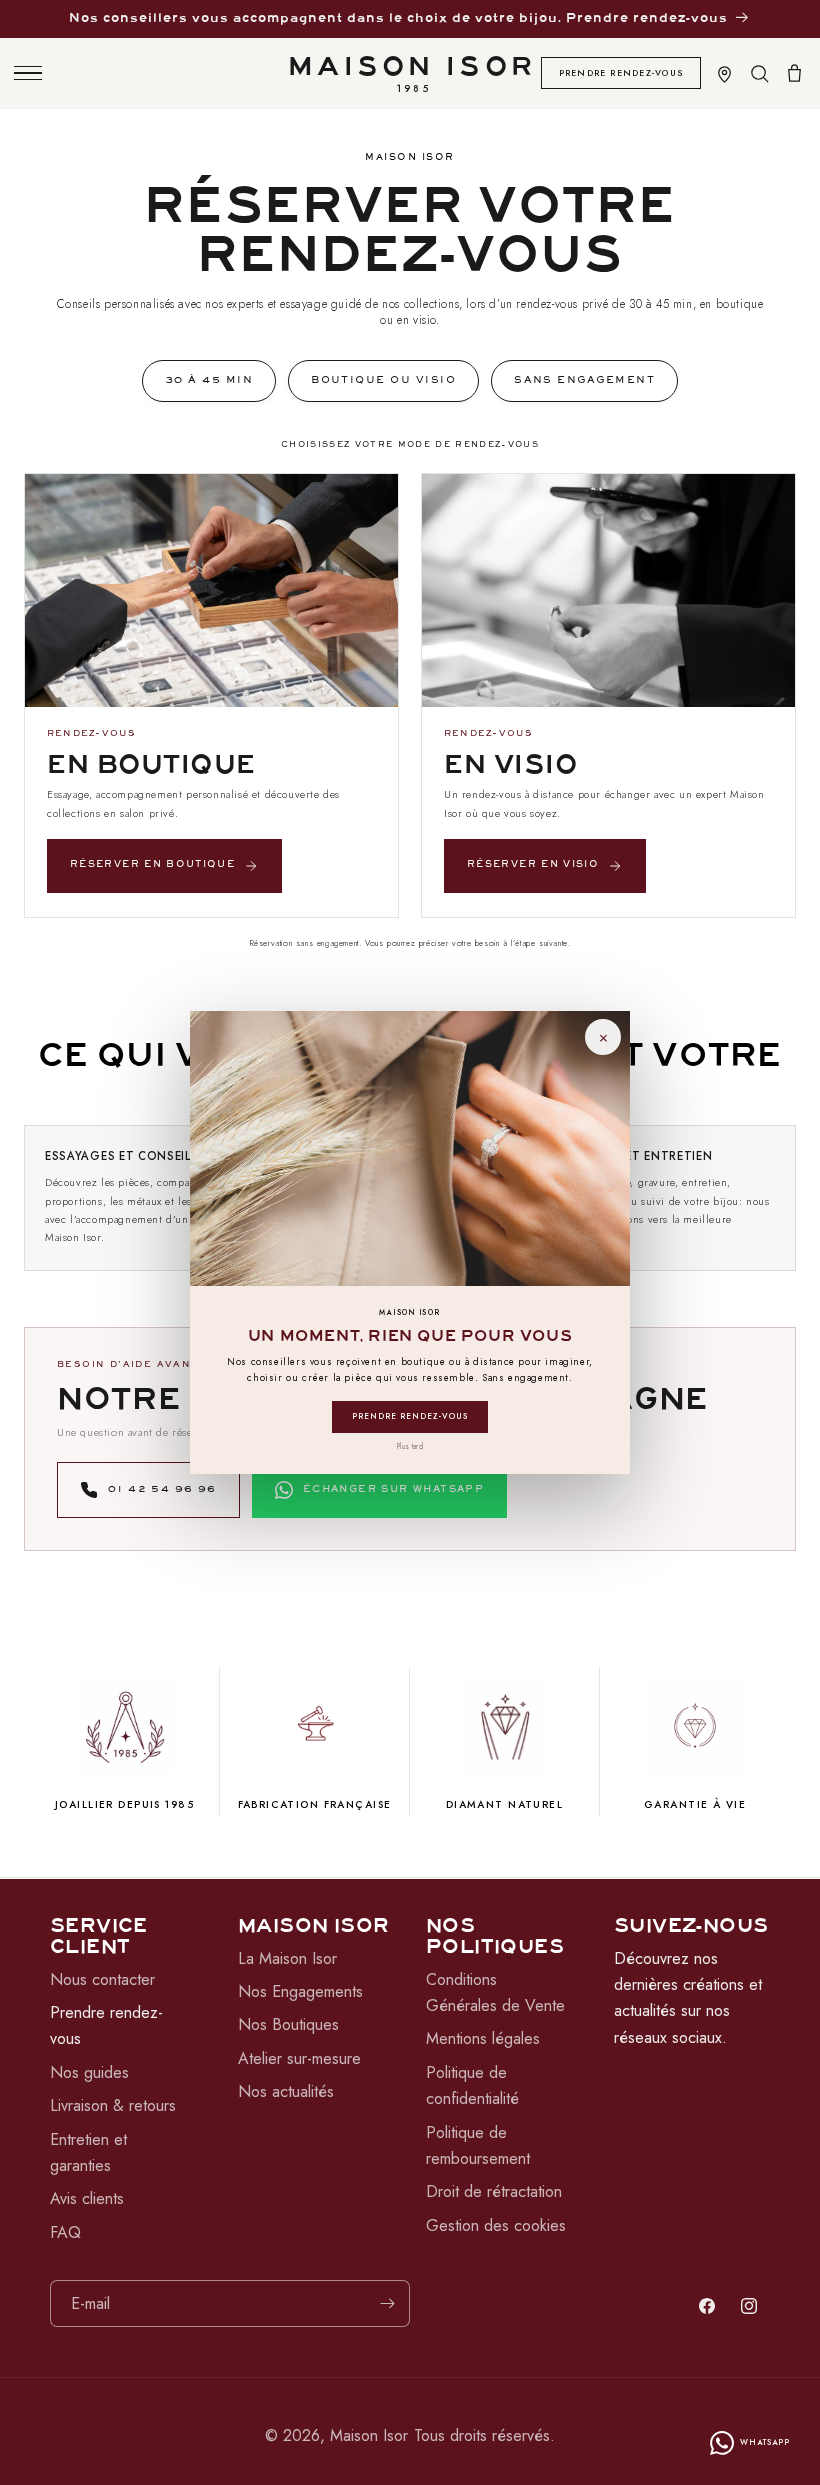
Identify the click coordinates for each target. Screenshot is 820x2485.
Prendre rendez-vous (410, 1416)
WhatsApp (765, 2442)
